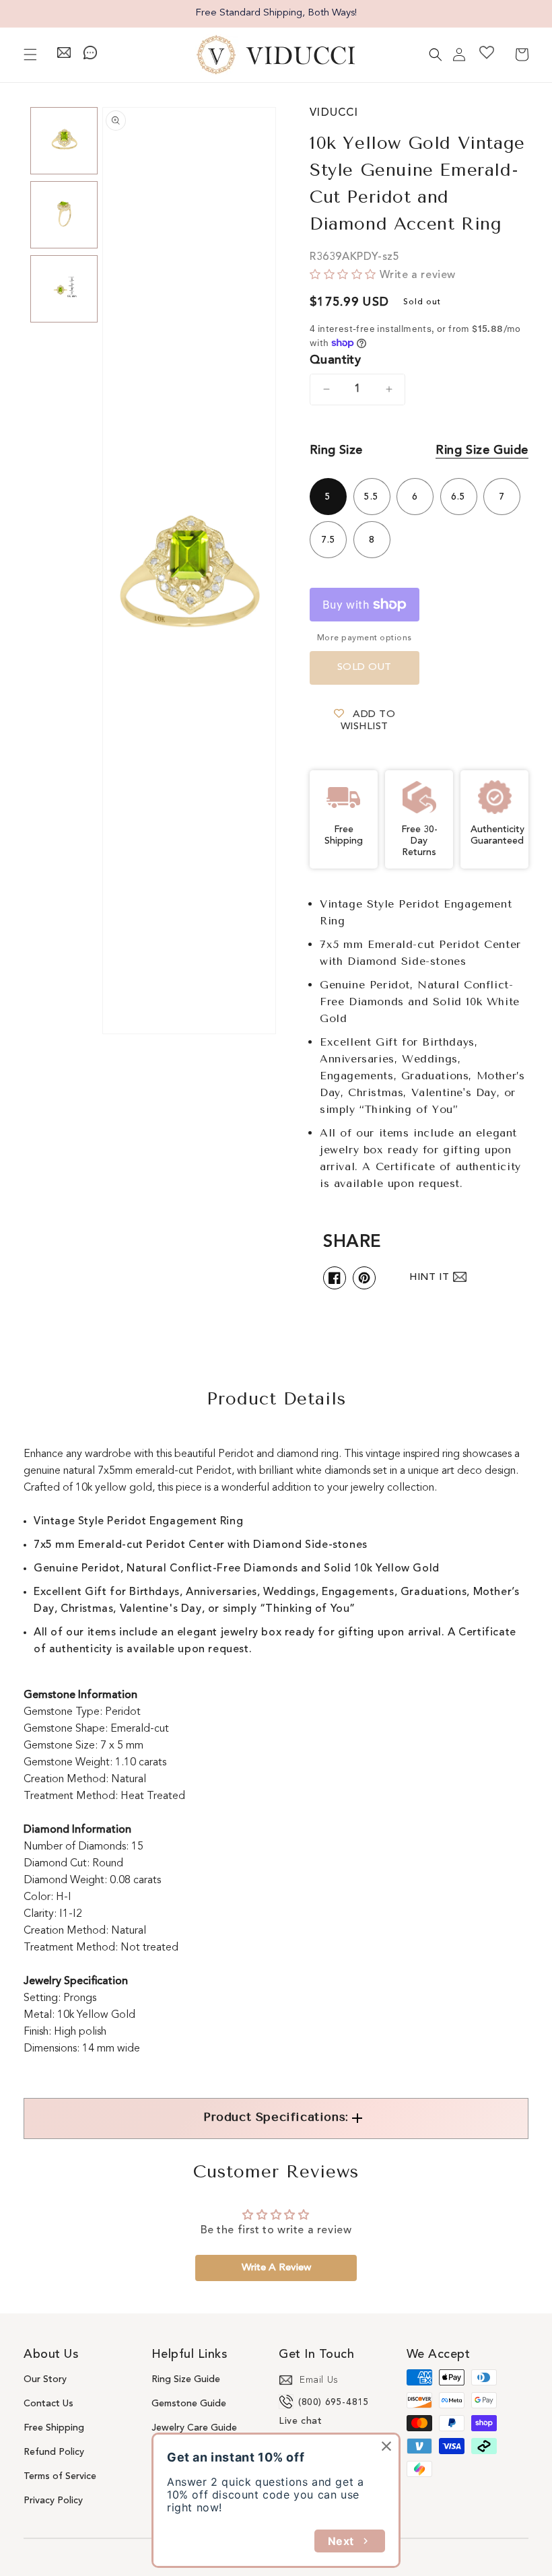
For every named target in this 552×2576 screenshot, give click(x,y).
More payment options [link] (365, 638)
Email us (319, 2380)
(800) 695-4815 (334, 2402)
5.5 (372, 497)
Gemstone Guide (189, 2404)
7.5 (329, 540)
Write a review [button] (276, 2268)
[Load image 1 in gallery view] (64, 141)
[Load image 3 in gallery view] (64, 289)
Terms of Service (60, 2476)
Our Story (45, 2379)
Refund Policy (54, 2452)
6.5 (458, 497)
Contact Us (48, 2404)
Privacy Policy (53, 2501)
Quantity (335, 360)
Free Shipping (54, 2428)
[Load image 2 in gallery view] (64, 215)
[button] (30, 55)
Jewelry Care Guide (194, 2428)
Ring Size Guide (482, 450)
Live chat (300, 2421)
